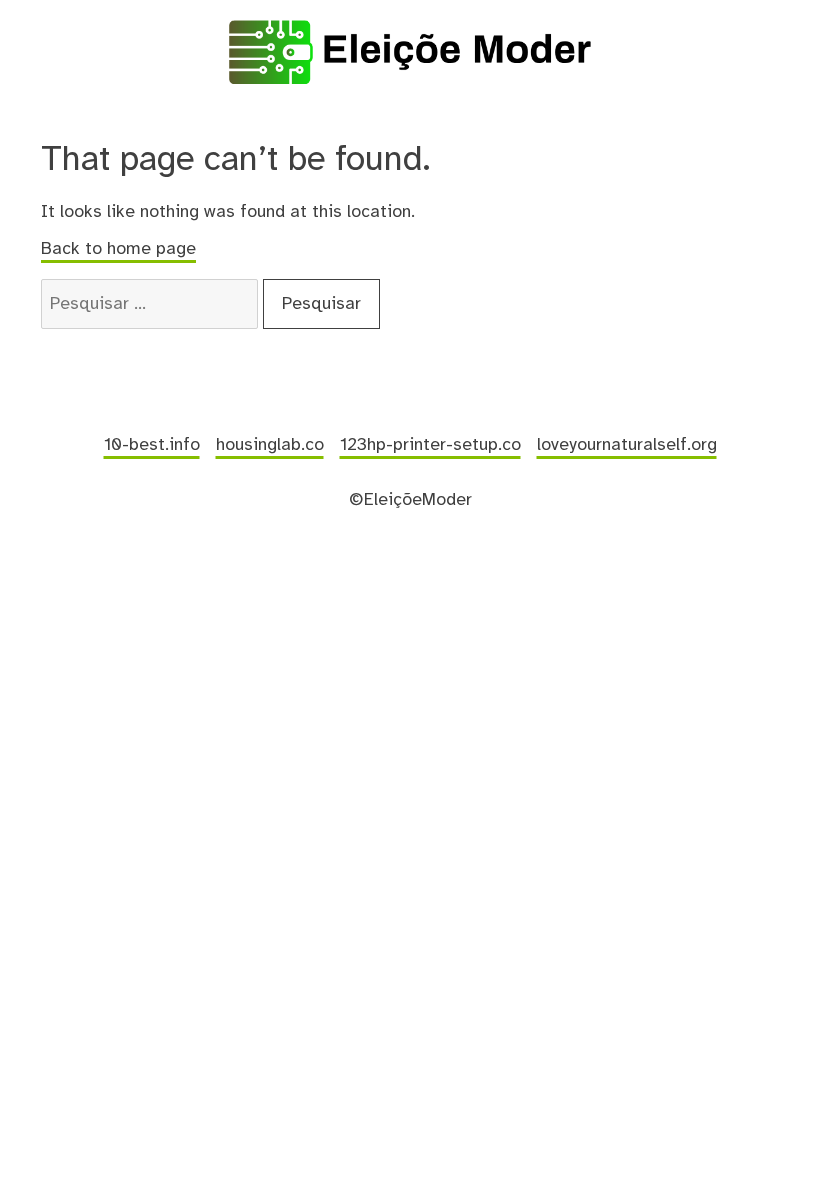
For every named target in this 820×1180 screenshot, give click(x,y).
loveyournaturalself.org (627, 445)
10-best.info (152, 445)
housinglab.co (270, 445)
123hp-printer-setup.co (430, 445)
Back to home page (118, 249)
